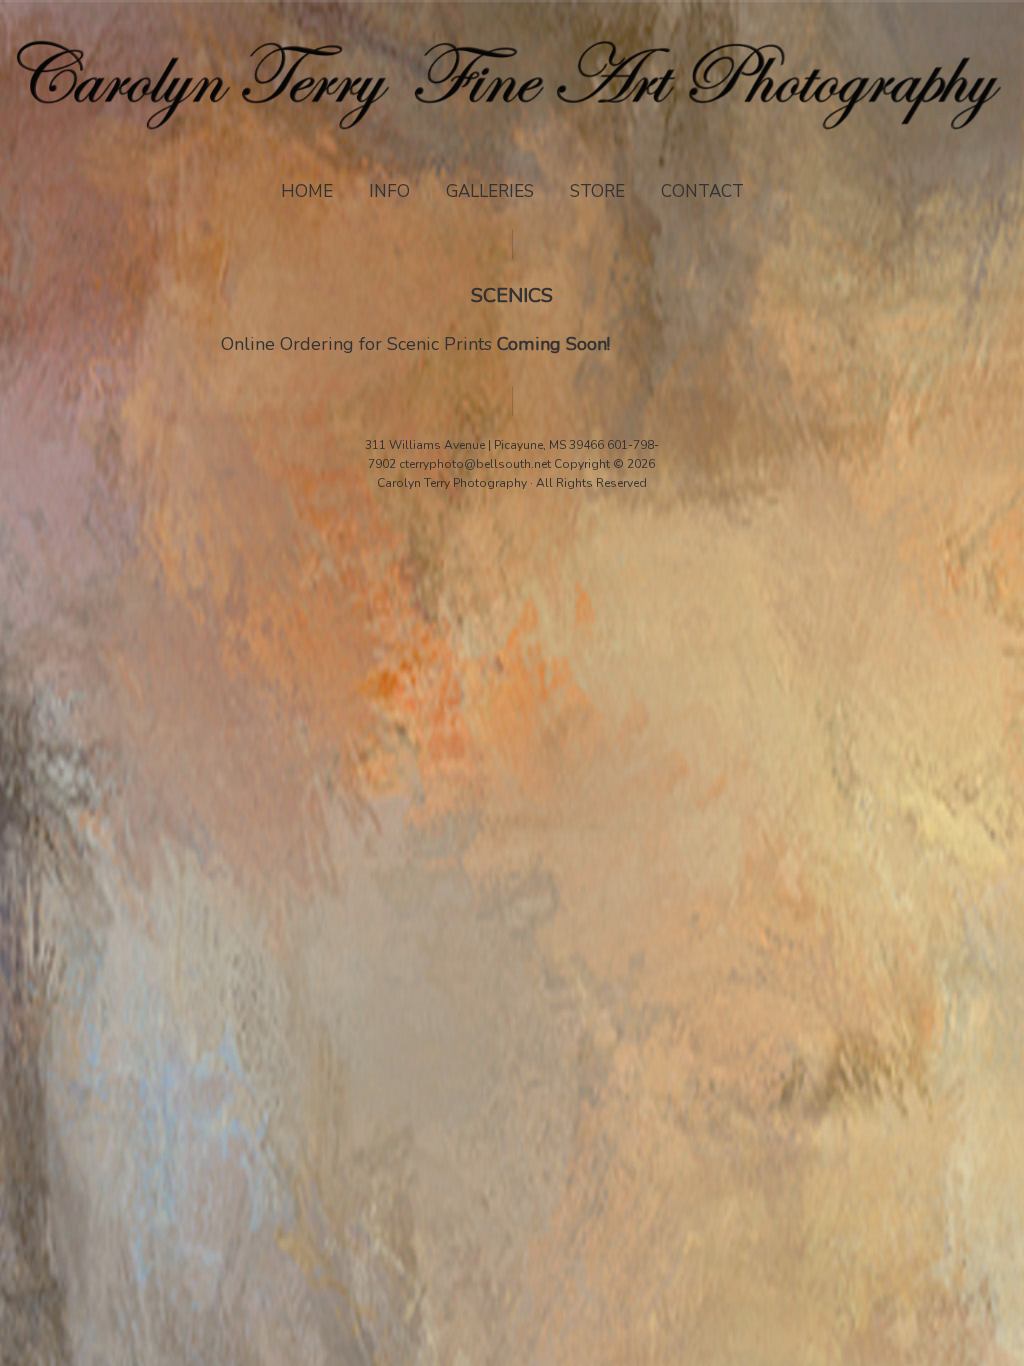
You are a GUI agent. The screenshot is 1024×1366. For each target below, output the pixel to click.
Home (307, 191)
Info (389, 191)
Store (597, 191)
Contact (702, 191)
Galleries (490, 191)
